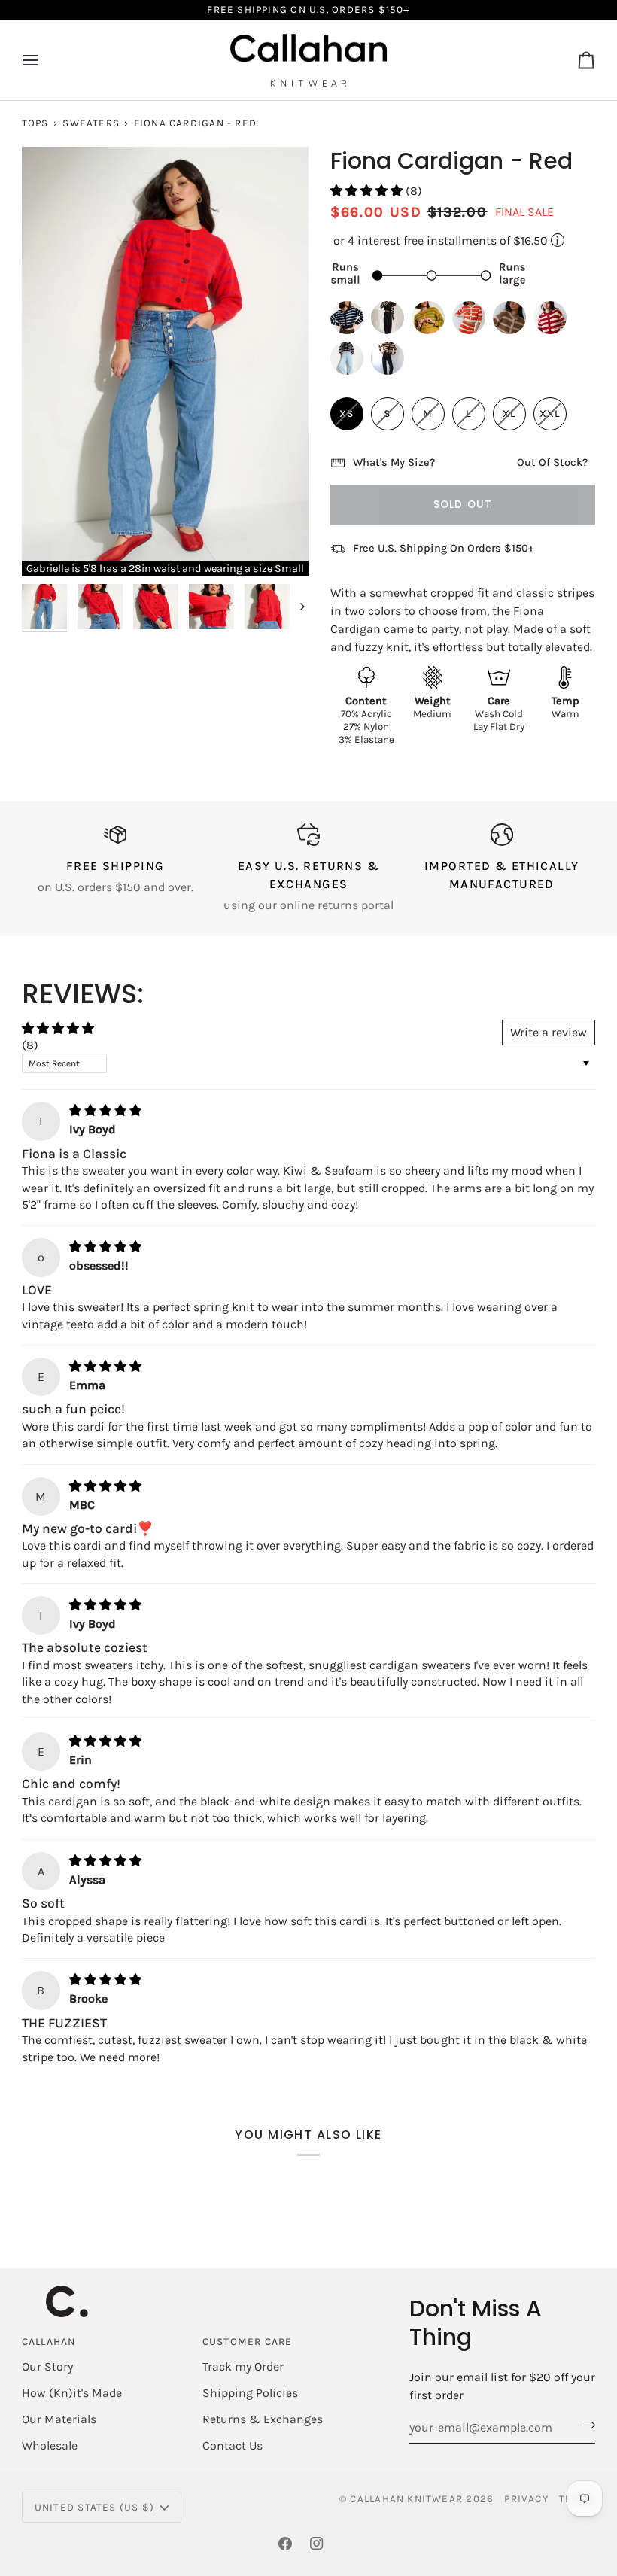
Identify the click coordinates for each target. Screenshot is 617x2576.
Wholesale (50, 2445)
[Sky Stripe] (351, 321)
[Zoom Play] (165, 362)
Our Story (47, 2366)
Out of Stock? (552, 462)
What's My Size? (394, 462)
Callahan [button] (49, 2342)
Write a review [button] (549, 1032)
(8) (30, 1045)
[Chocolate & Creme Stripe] (388, 362)
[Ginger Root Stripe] (513, 321)
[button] (368, 191)
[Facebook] (285, 2544)
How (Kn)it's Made (72, 2393)
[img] (105, 1110)
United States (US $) (94, 2507)
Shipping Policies (250, 2393)
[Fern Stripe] (432, 321)
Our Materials (59, 2419)
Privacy (526, 2499)
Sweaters (91, 123)
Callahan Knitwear (406, 2499)
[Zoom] (50, 548)
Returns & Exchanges (263, 2419)
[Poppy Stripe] (473, 321)
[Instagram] (317, 2544)
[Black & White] (391, 321)
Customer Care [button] (248, 2342)
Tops (35, 123)
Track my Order (243, 2366)
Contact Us (233, 2445)
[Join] (583, 2425)
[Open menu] (44, 61)
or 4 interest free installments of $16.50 (445, 240)
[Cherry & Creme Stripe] (554, 321)
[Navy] (351, 362)
